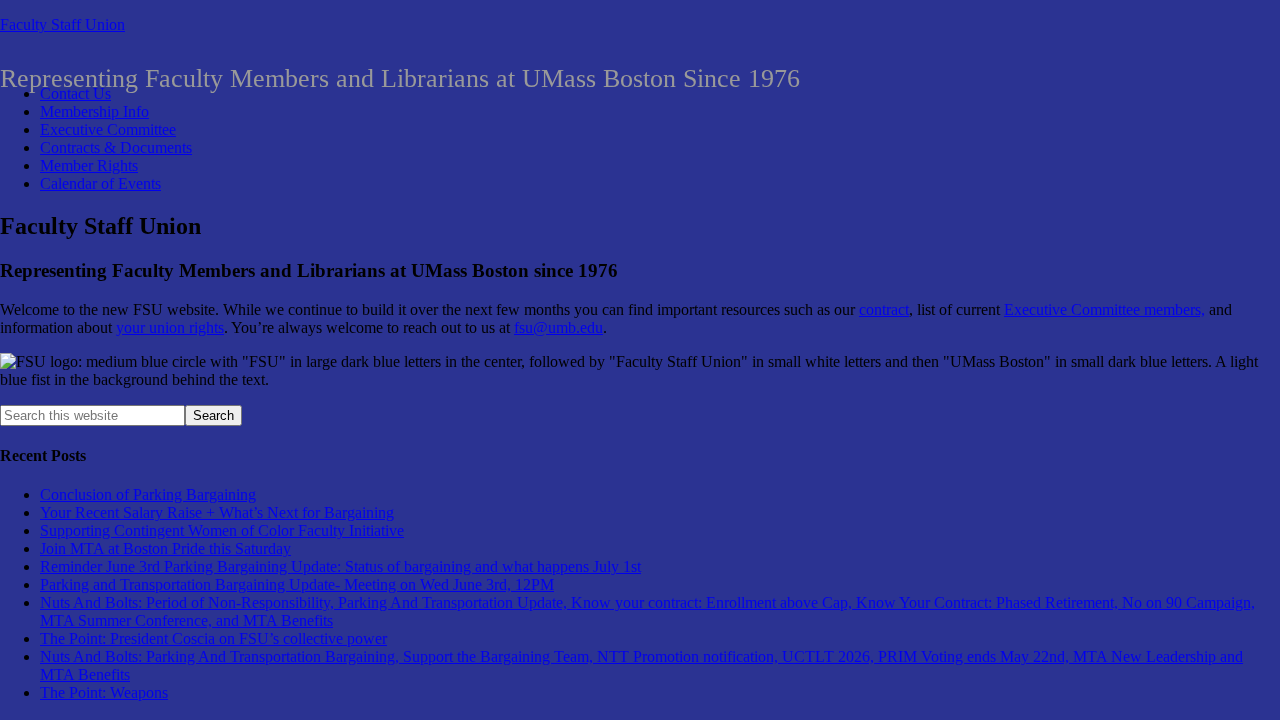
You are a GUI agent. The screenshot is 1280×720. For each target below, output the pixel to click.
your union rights (170, 327)
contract (884, 309)
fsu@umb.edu (558, 327)
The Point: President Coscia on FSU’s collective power (213, 638)
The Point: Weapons (104, 692)
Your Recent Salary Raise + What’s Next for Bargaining (217, 512)
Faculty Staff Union (62, 24)
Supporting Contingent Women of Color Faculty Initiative (222, 530)
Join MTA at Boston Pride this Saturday (165, 548)
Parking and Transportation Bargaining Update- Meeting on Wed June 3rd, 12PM (297, 584)
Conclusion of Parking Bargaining (148, 494)
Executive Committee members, (1104, 309)
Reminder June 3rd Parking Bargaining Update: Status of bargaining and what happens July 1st (340, 566)
